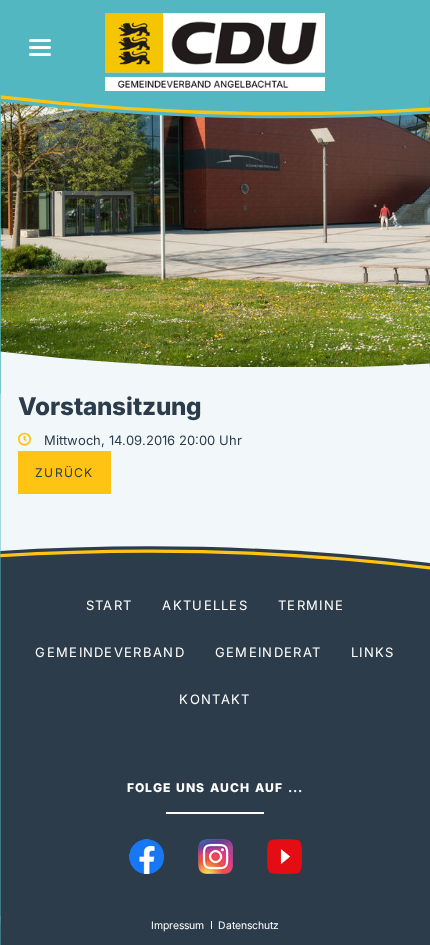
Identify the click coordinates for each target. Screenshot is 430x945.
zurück (64, 472)
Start (109, 605)
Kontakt (214, 699)
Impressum (177, 925)
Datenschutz (248, 925)
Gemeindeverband (110, 652)
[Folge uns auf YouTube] (284, 856)
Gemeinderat (268, 652)
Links (373, 652)
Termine (311, 605)
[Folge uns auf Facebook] (146, 856)
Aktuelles (205, 605)
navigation (40, 47)
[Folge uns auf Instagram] (215, 856)
